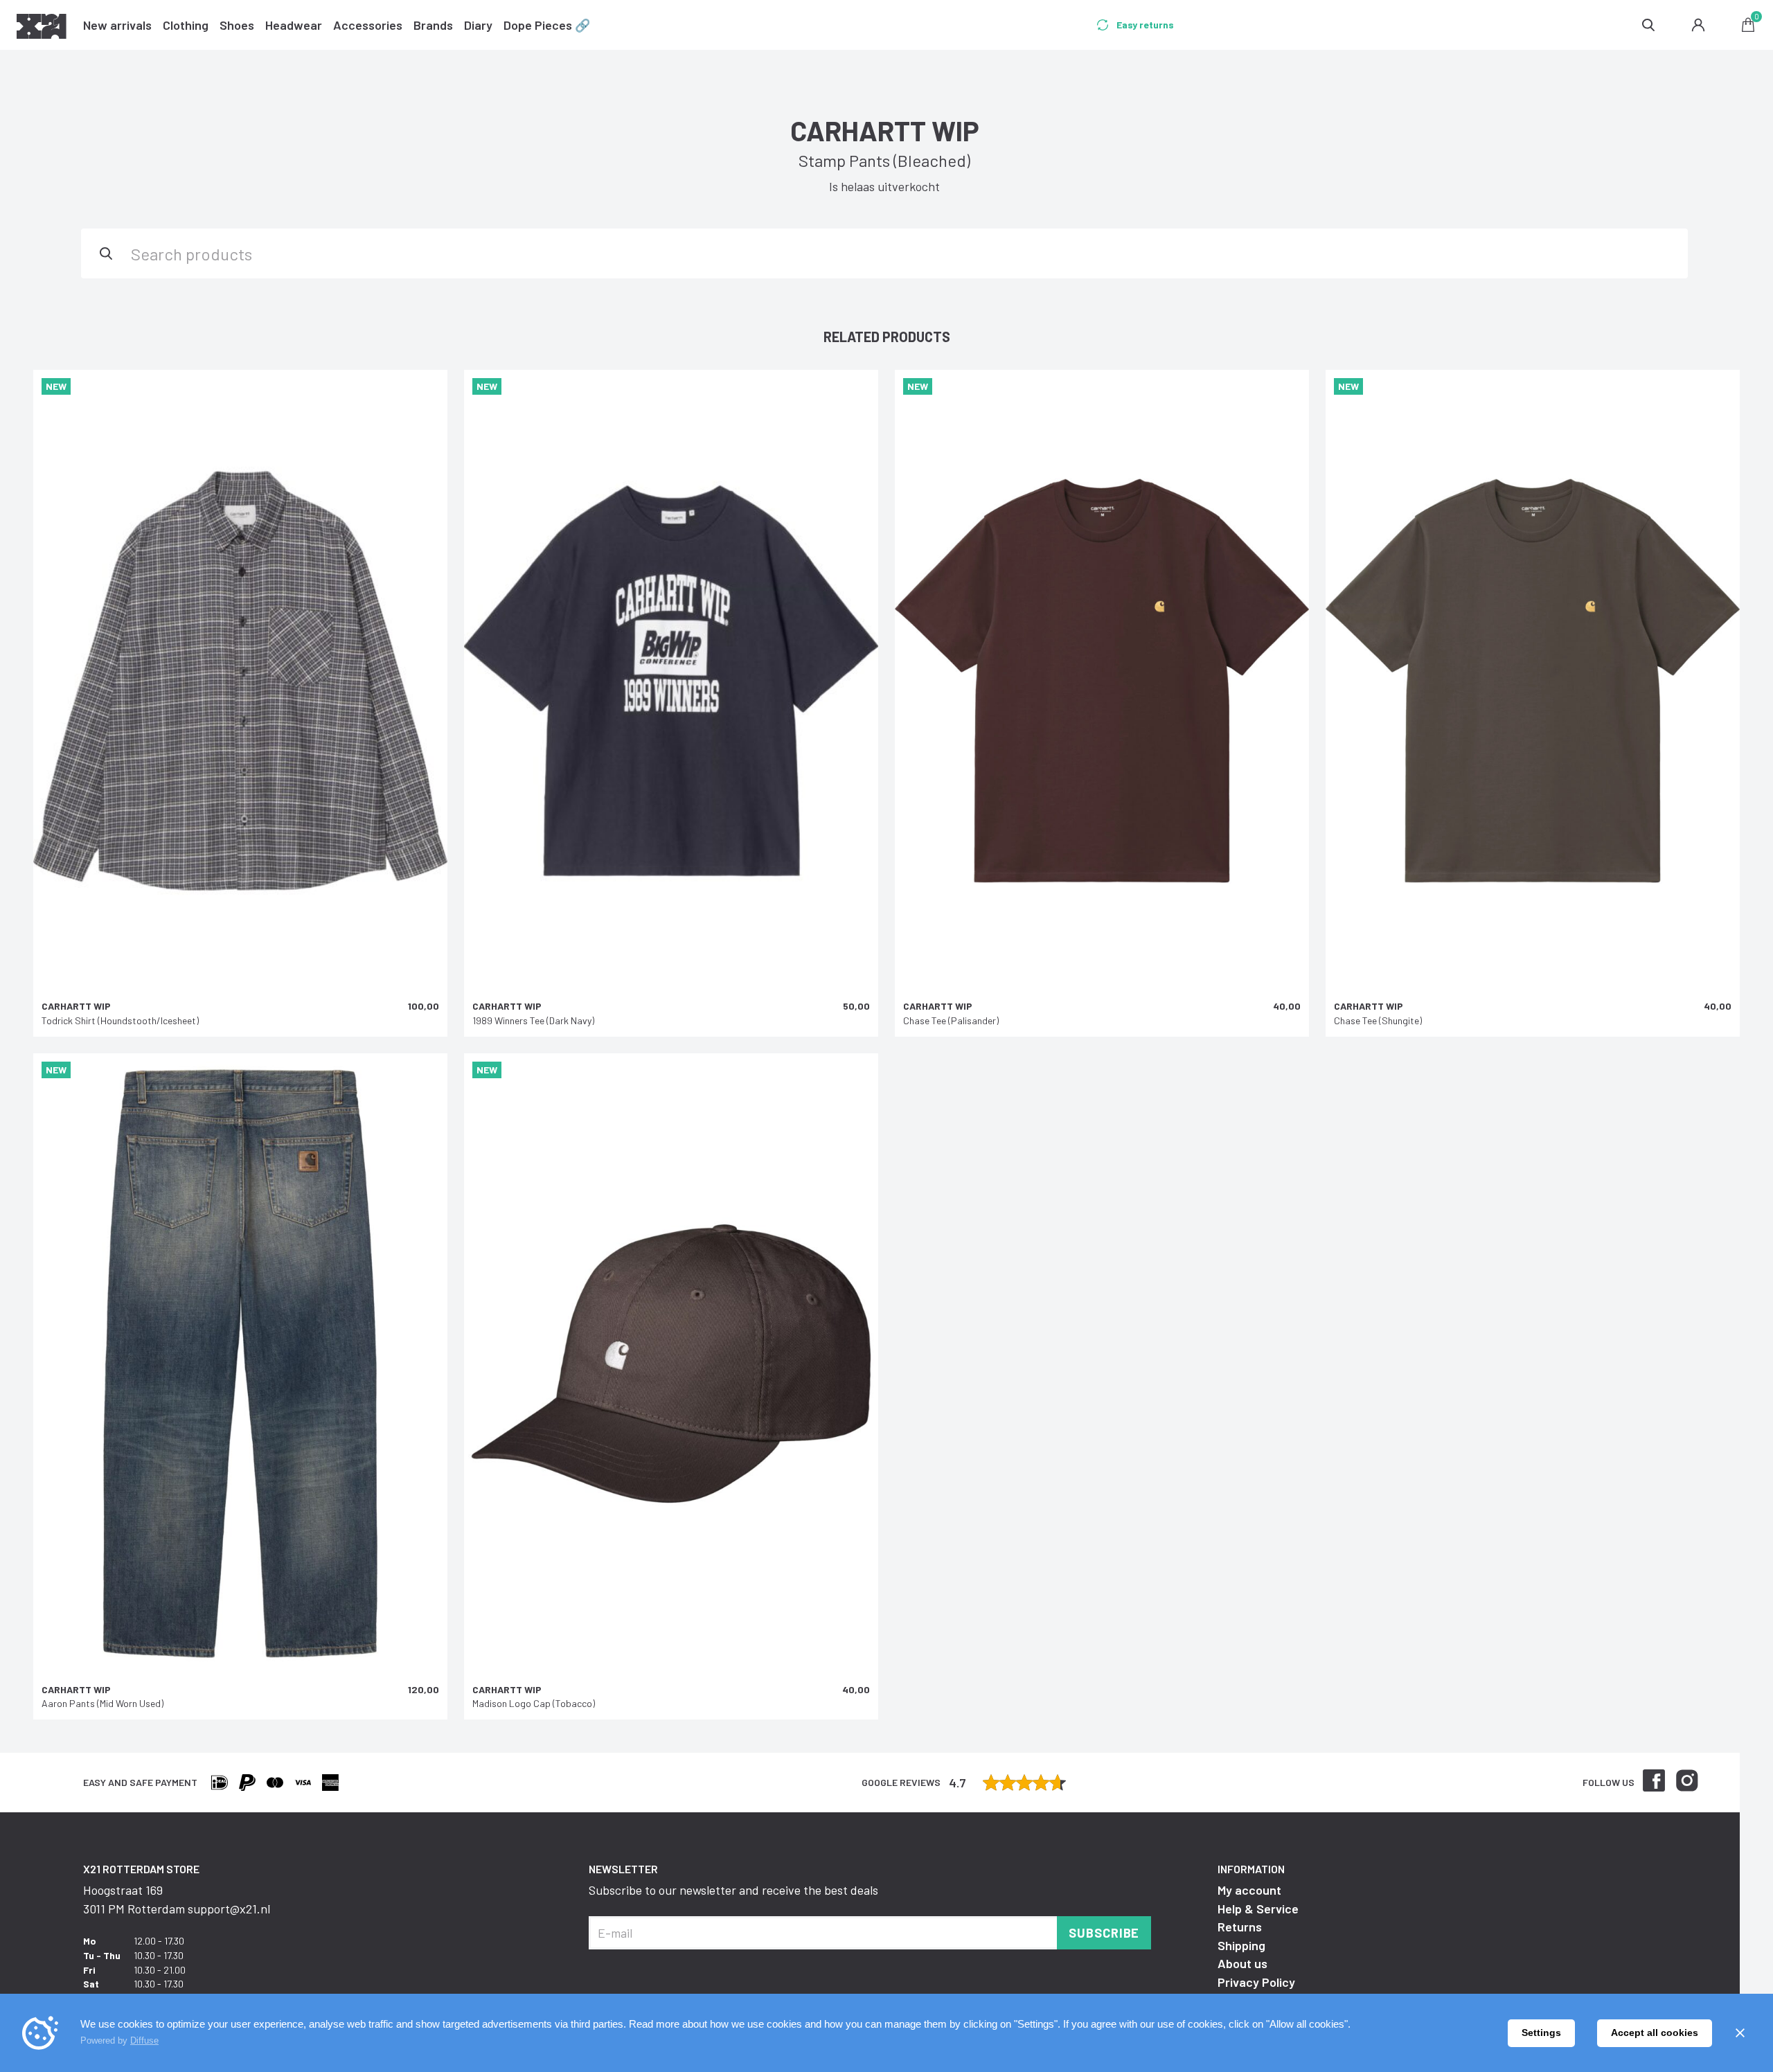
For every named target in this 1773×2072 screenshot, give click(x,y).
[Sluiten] (1740, 2033)
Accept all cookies (1655, 2033)
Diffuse (144, 2040)
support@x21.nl (229, 1909)
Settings (1541, 2033)
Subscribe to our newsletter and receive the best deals (733, 1890)
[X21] (42, 28)
